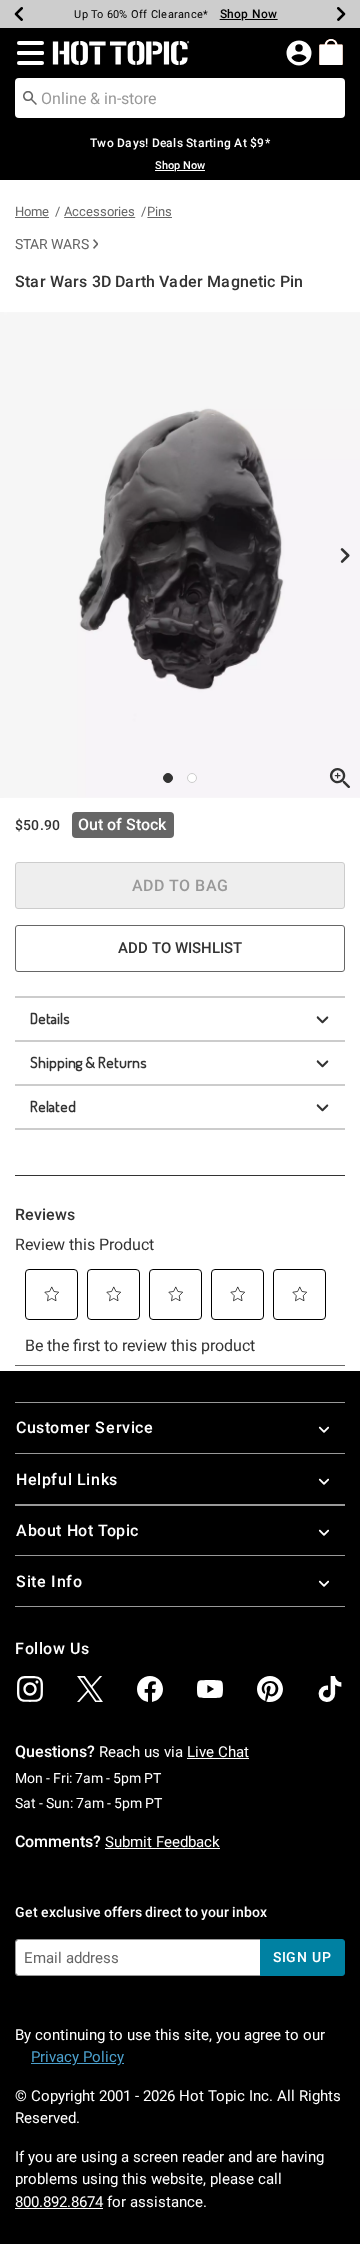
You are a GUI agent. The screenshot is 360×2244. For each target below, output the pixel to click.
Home (32, 211)
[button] (26, 53)
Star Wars (52, 244)
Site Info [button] (49, 1581)
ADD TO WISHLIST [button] (180, 948)
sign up (302, 1957)
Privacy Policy (77, 2057)
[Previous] (19, 14)
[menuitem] (331, 52)
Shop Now (249, 14)
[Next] (341, 14)
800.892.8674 (59, 2202)
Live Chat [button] (218, 1752)
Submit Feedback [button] (162, 1842)
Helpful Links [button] (67, 1479)
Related (53, 1106)
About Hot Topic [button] (77, 1530)
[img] (30, 1689)
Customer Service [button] (85, 1427)
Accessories (99, 211)
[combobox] (180, 98)
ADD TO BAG (180, 885)
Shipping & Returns (88, 1062)
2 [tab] (192, 778)
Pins (159, 211)
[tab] (180, 555)
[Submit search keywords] (30, 97)
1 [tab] (168, 778)
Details (50, 1018)
